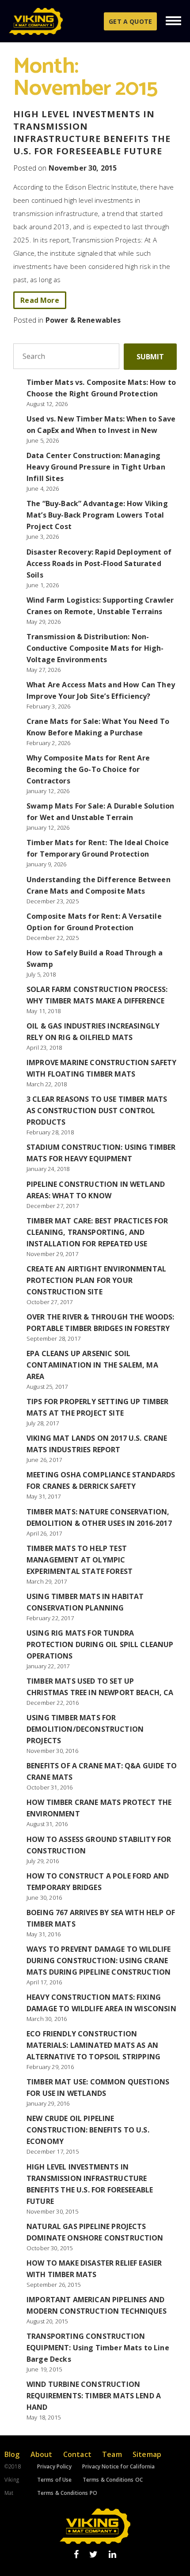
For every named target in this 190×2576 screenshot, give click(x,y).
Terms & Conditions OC (113, 2480)
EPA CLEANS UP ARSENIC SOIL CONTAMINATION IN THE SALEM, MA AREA (92, 1365)
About (42, 2454)
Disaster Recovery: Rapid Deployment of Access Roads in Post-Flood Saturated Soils (99, 563)
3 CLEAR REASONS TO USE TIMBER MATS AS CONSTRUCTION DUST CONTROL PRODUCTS (97, 1111)
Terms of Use (55, 2480)
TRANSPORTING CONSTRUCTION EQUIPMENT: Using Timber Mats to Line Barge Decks (98, 2348)
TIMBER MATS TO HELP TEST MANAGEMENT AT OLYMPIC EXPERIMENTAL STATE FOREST (80, 1560)
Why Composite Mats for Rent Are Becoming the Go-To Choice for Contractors (88, 769)
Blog (12, 2454)
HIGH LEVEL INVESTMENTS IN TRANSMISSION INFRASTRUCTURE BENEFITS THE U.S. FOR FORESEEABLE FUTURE (92, 132)
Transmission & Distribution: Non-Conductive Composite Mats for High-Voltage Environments (95, 648)
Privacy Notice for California (119, 2466)
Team (112, 2454)
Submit (150, 357)
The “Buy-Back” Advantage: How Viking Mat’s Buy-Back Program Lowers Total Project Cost (97, 515)
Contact (77, 2454)
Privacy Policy (54, 2466)
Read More (40, 300)
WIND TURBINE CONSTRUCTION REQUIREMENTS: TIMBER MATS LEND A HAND (94, 2396)
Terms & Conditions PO (67, 2493)
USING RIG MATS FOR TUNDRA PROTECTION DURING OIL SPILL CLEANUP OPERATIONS (100, 1644)
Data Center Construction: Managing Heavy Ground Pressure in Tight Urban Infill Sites (96, 467)
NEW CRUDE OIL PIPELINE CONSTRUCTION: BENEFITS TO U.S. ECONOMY (88, 2130)
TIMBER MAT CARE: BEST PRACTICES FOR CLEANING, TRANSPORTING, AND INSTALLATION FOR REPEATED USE (97, 1232)
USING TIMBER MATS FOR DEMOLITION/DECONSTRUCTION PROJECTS (85, 1729)
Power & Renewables (83, 320)
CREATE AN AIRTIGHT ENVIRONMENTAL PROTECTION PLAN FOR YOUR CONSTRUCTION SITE (96, 1280)
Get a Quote (130, 21)
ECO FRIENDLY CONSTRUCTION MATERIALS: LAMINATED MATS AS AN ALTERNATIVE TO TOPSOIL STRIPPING (93, 2045)
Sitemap (147, 2454)
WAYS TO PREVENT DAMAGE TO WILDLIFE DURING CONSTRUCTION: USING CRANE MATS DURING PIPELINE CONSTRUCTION (99, 1961)
